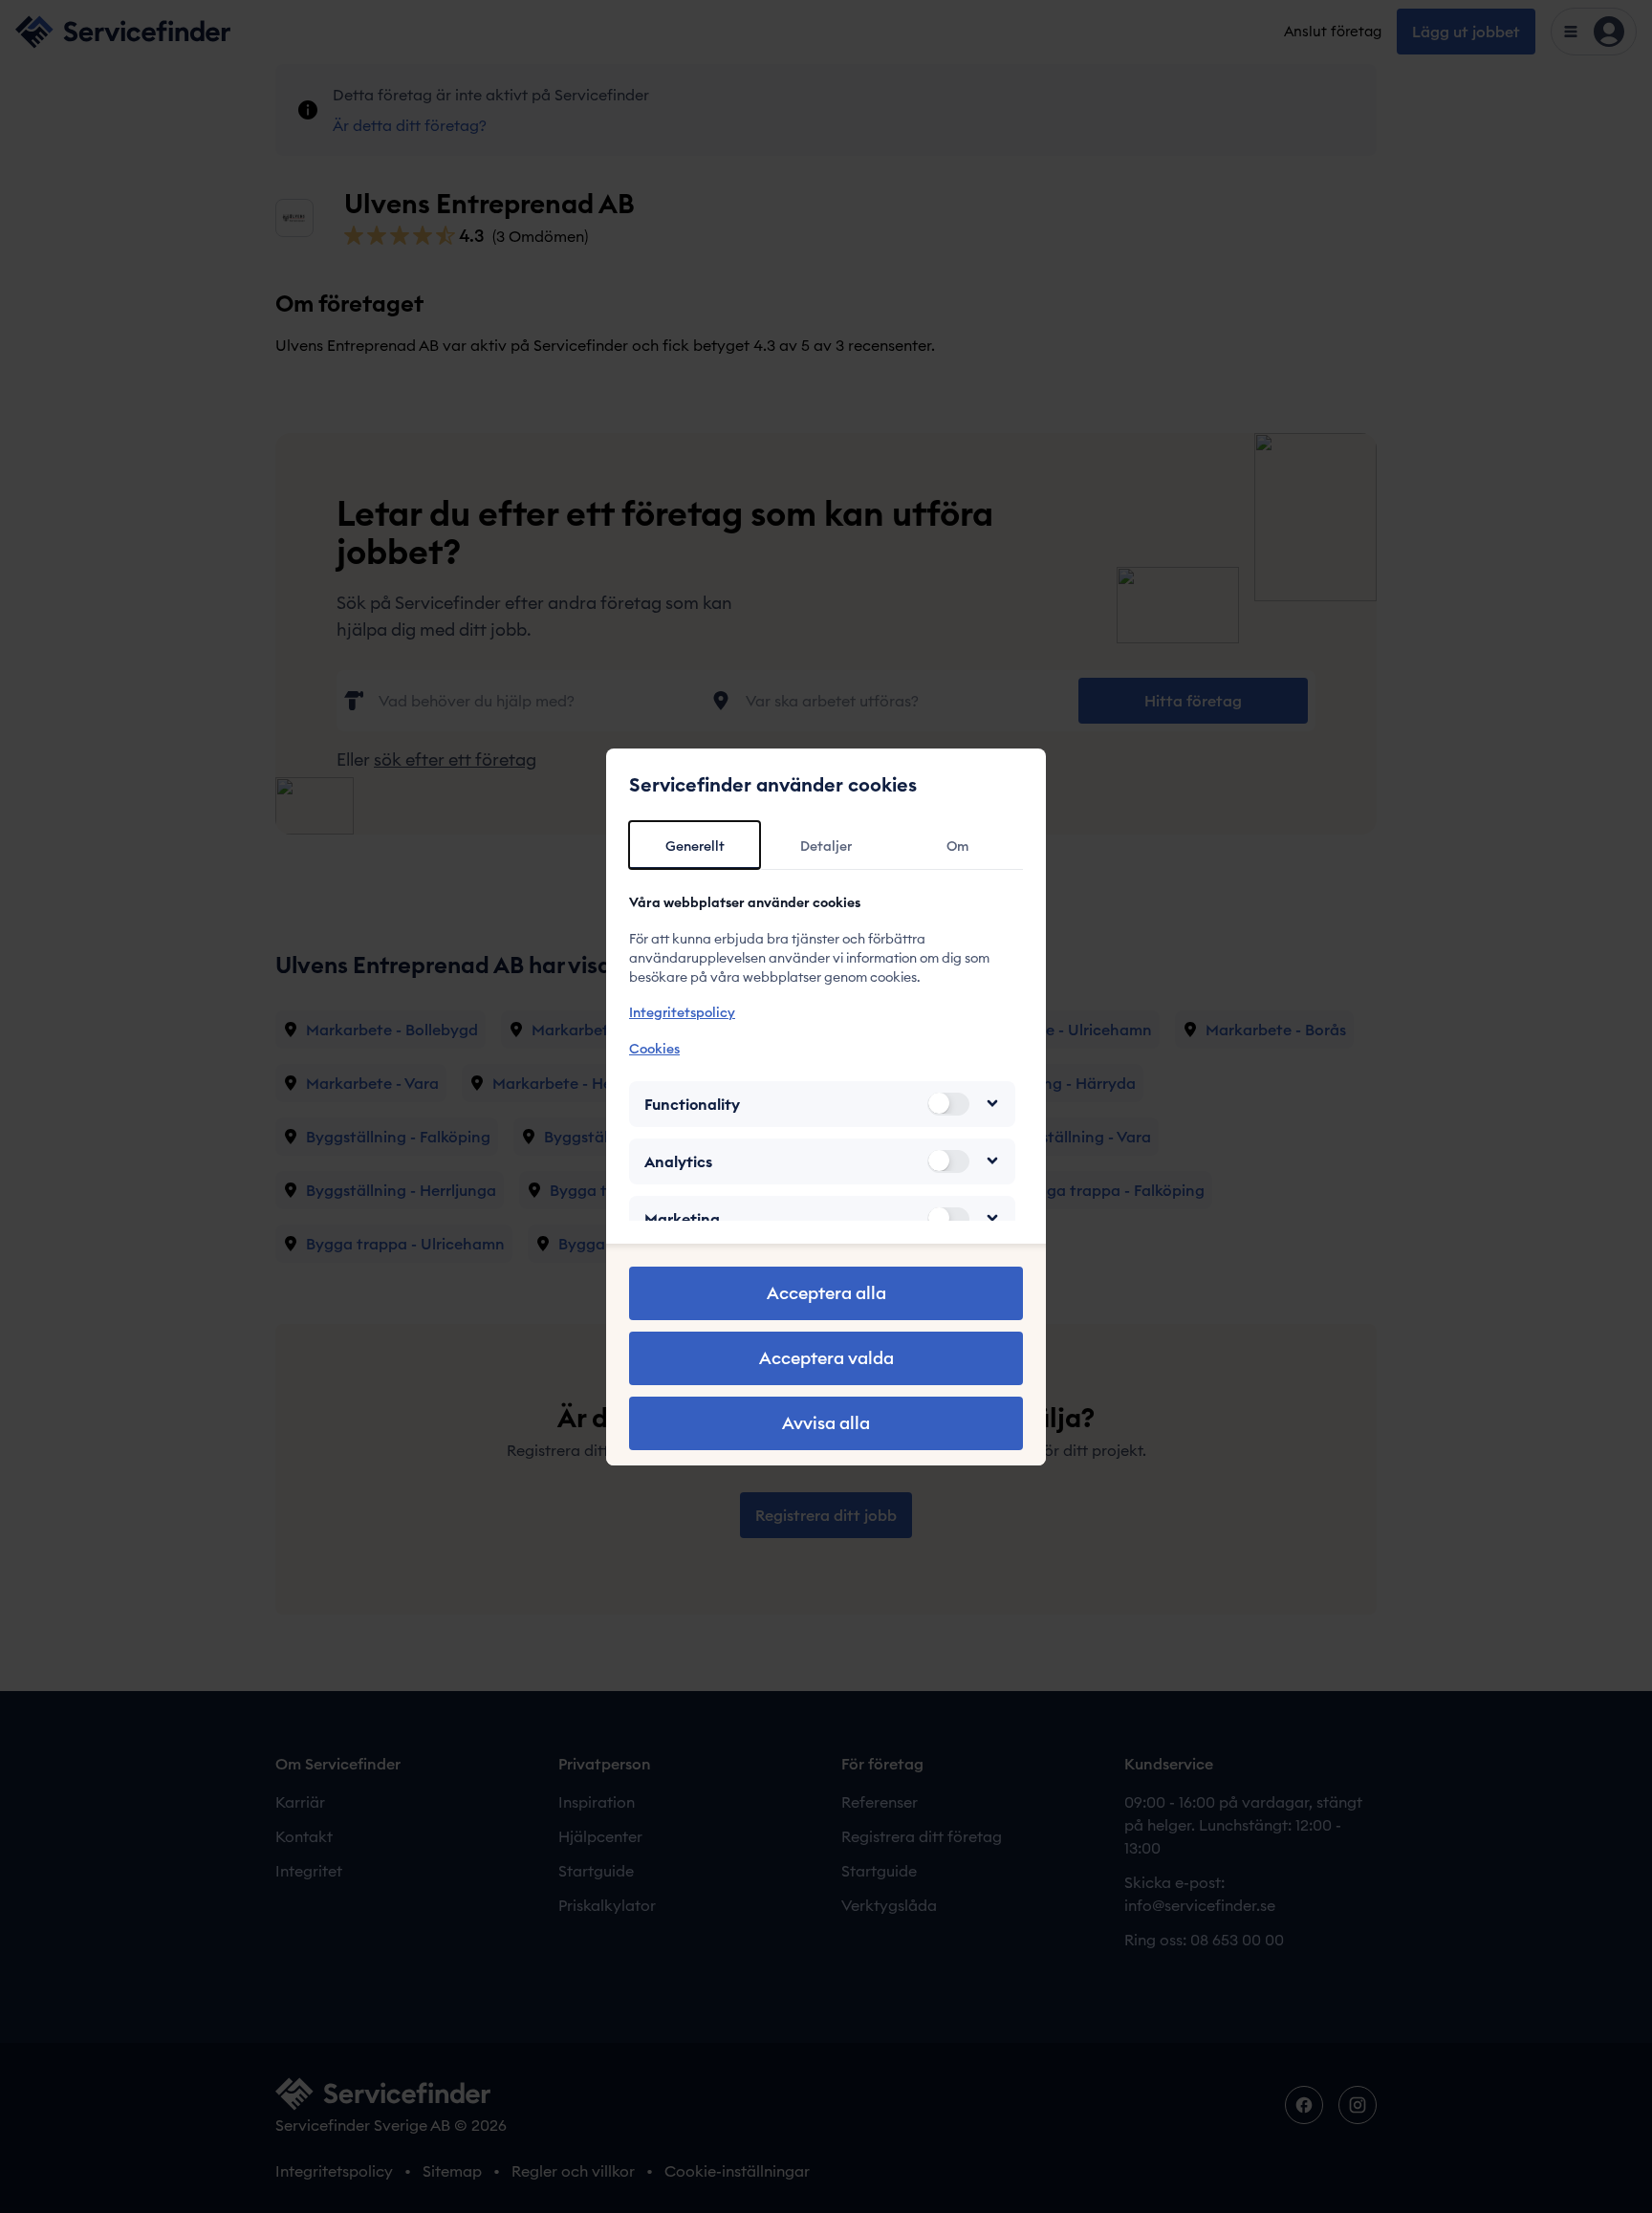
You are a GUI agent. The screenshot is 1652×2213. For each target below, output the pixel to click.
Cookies (654, 1048)
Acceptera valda (826, 1358)
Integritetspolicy (682, 1012)
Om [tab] (957, 846)
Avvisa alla (826, 1423)
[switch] (948, 1103)
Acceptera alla (826, 1293)
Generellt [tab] (695, 846)
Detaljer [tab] (826, 846)
